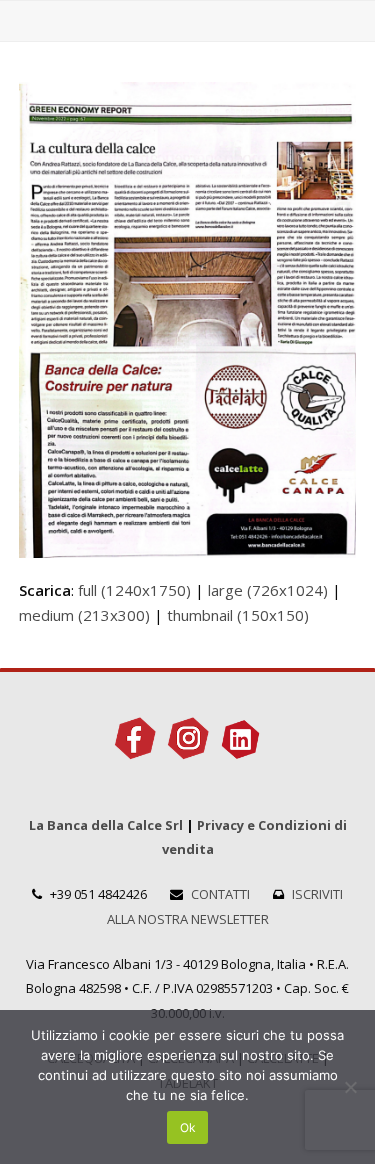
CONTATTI (220, 894)
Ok (188, 1127)
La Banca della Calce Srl (106, 825)
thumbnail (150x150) (238, 615)
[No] (350, 1087)
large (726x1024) (268, 590)
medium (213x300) (84, 615)
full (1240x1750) (134, 590)
